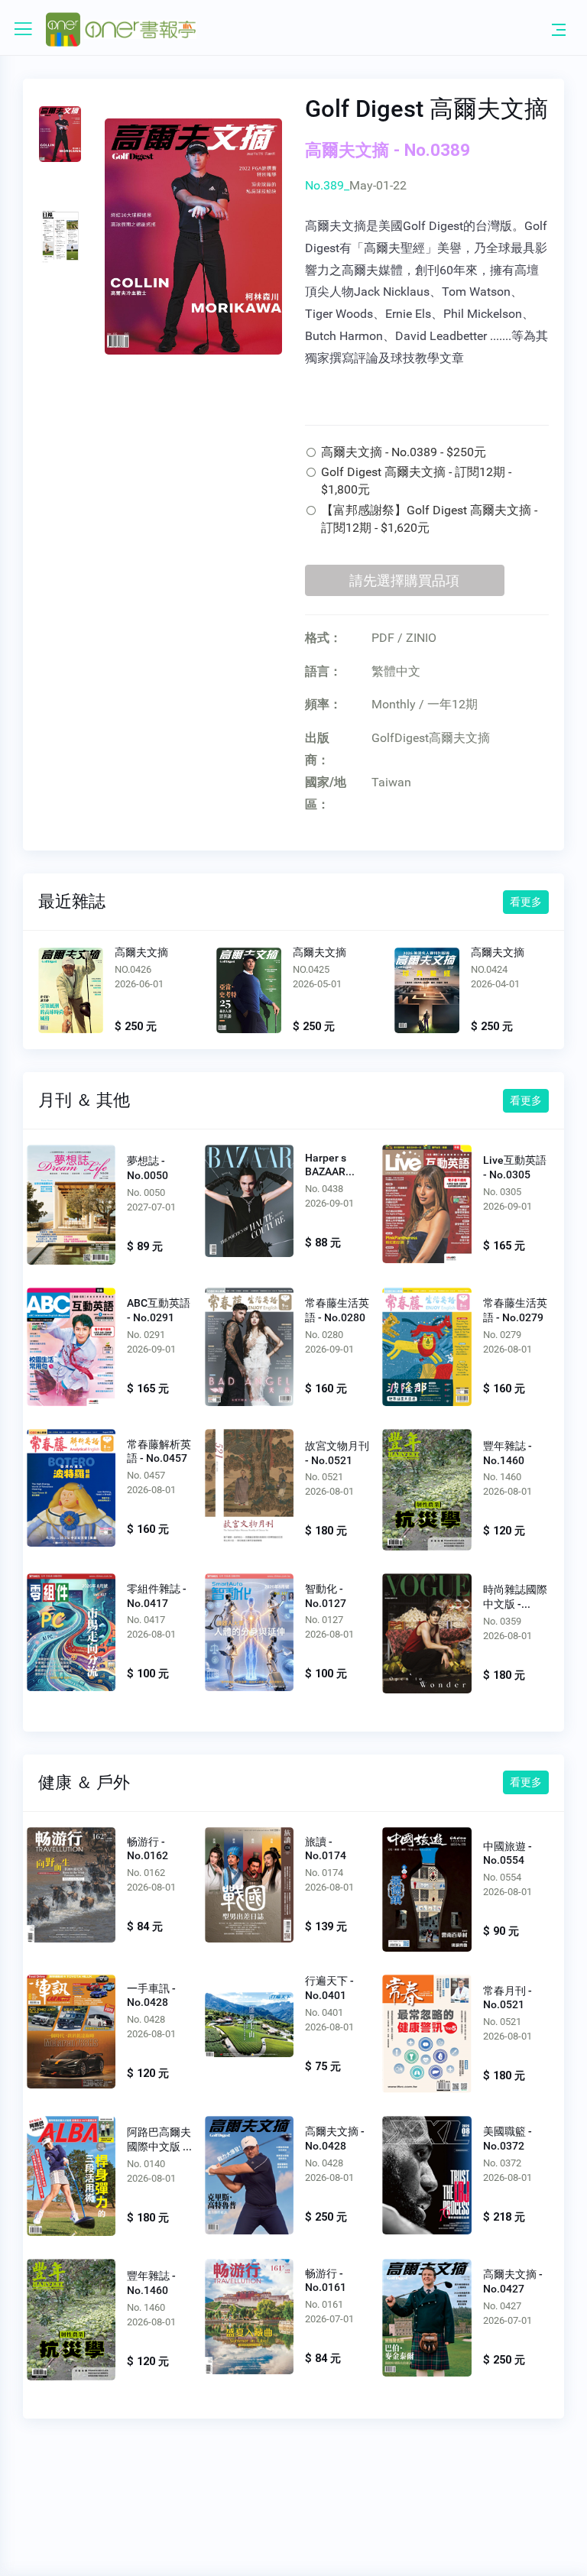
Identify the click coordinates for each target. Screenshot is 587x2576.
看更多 (526, 902)
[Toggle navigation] (559, 29)
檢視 (70, 993)
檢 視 (71, 1204)
